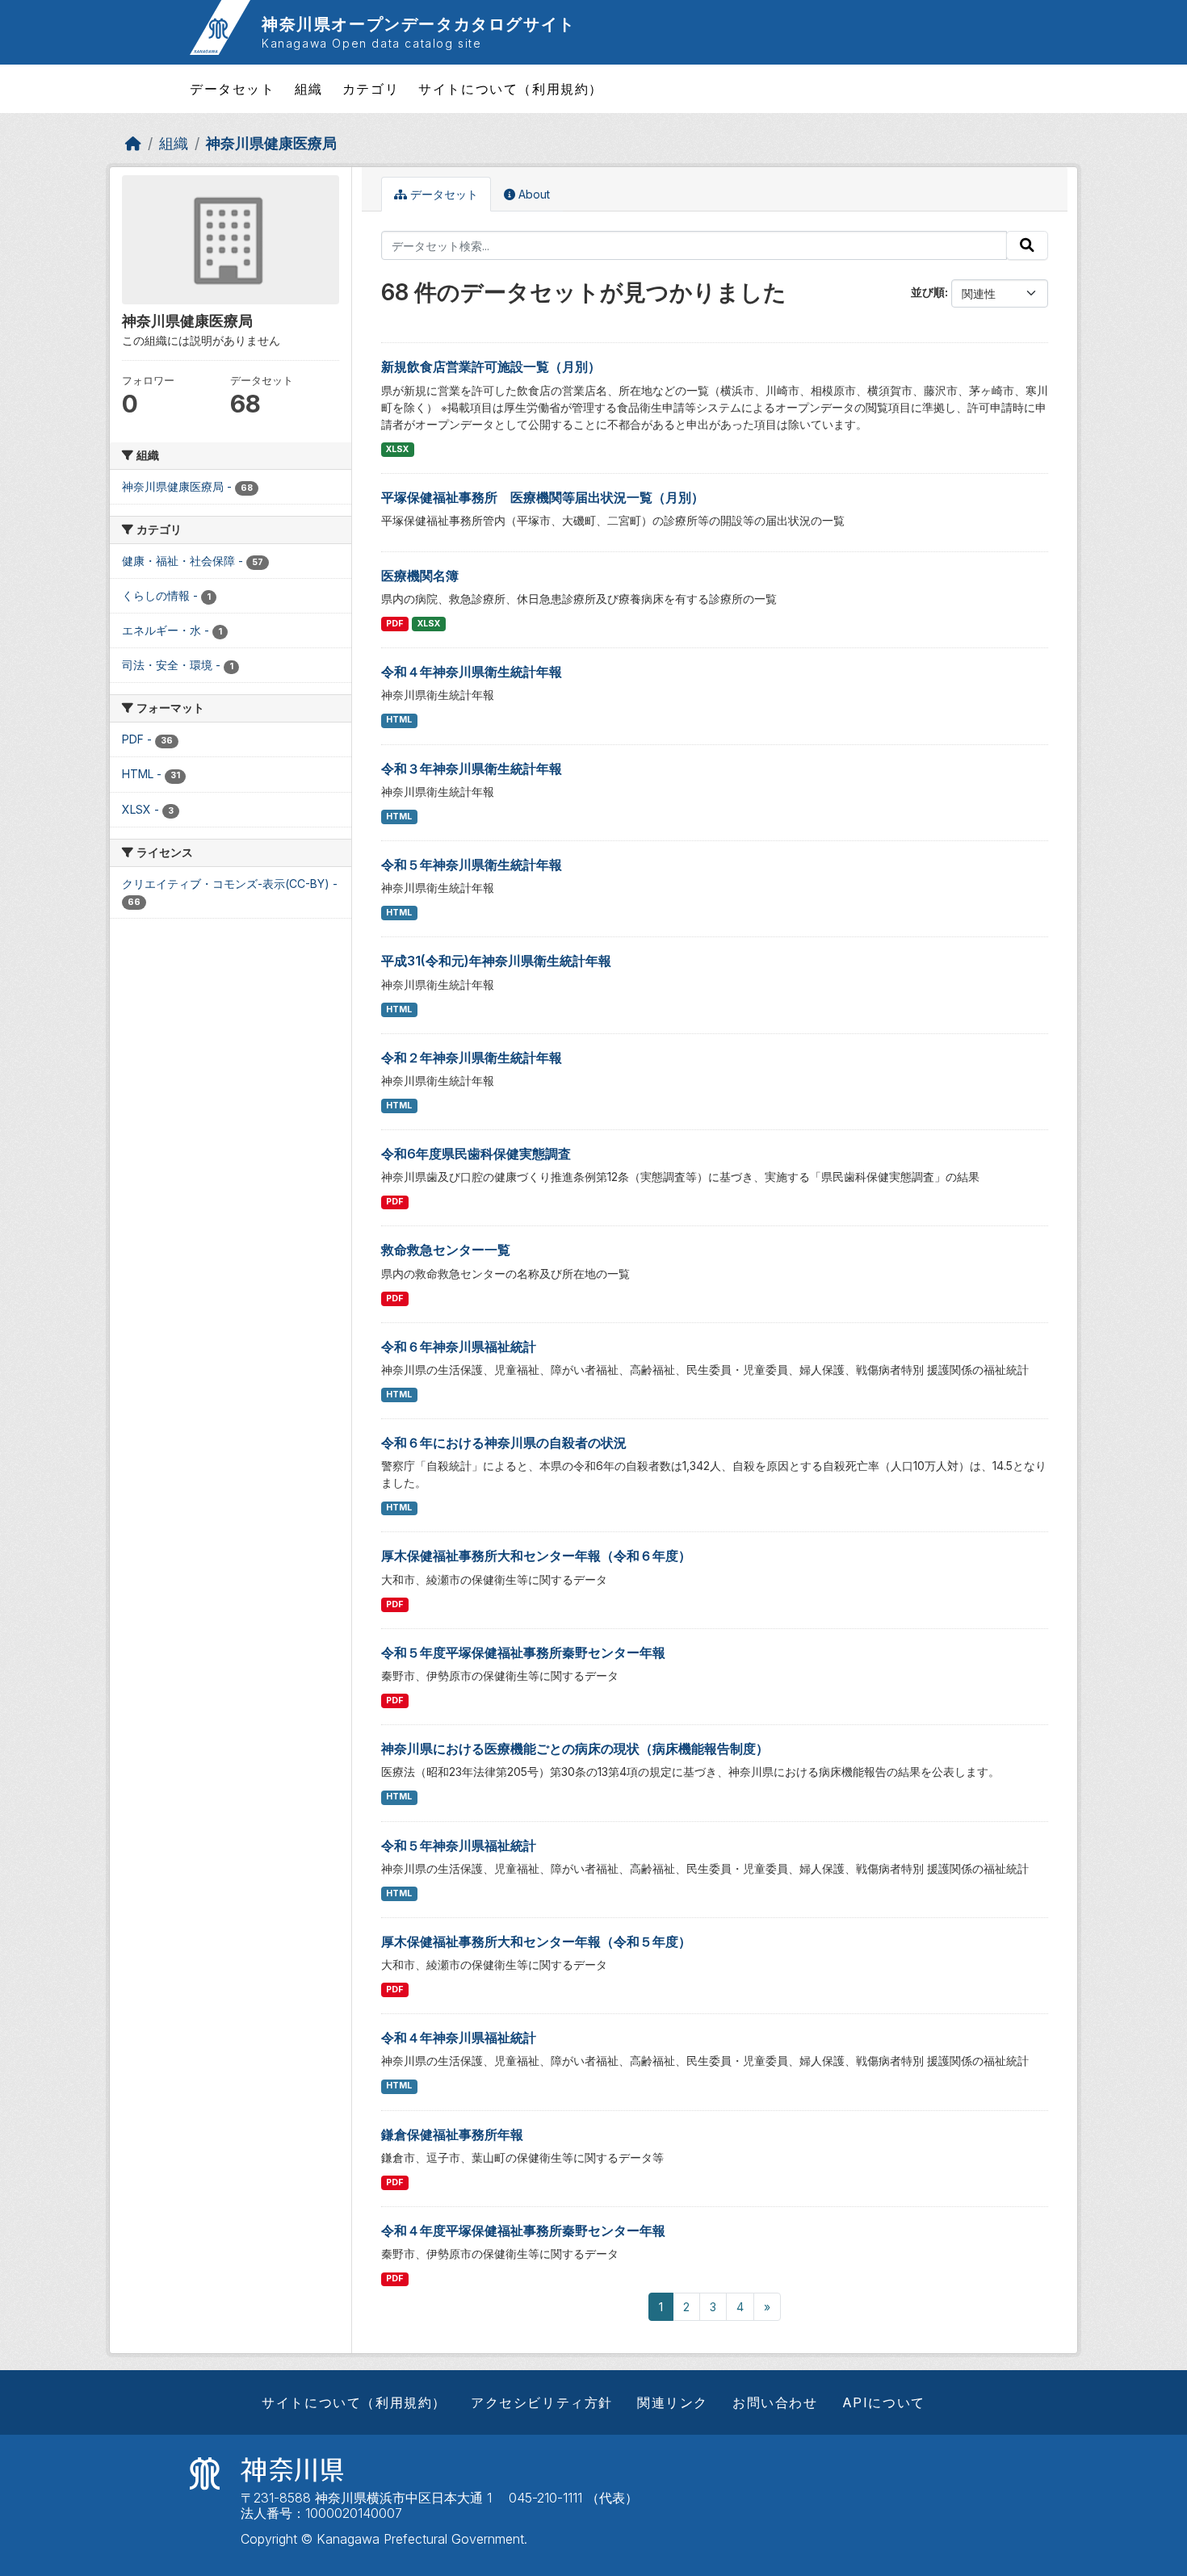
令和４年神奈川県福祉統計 (459, 2038)
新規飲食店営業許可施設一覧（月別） (491, 367)
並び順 (928, 292)
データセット (233, 89)
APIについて (884, 2402)
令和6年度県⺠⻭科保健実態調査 (476, 1154)
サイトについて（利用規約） (511, 89)
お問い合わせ (775, 2402)
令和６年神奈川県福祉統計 (459, 1347)
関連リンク (673, 2402)
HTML (399, 720)
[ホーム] (133, 143)
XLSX (397, 449)
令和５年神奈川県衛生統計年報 (472, 865)
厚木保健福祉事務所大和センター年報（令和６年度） (536, 1556)
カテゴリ (371, 89)
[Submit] (1027, 245)
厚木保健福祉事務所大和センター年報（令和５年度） (536, 1941)
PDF (394, 624)
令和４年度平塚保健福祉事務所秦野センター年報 (523, 2230)
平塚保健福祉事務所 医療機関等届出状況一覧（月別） (543, 497)
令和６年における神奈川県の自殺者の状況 (504, 1443)
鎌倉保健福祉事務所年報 (452, 2134)
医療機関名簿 (420, 576)
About (533, 194)
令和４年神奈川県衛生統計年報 (472, 672)
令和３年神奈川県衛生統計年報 (472, 769)
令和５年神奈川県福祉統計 (459, 1845)
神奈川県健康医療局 (271, 143)
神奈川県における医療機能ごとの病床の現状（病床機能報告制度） (575, 1749)
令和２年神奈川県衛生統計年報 (472, 1058)
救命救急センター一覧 (446, 1250)
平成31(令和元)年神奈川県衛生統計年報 (496, 961)
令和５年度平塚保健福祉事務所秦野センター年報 (523, 1652)
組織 (309, 89)
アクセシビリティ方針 (542, 2402)
